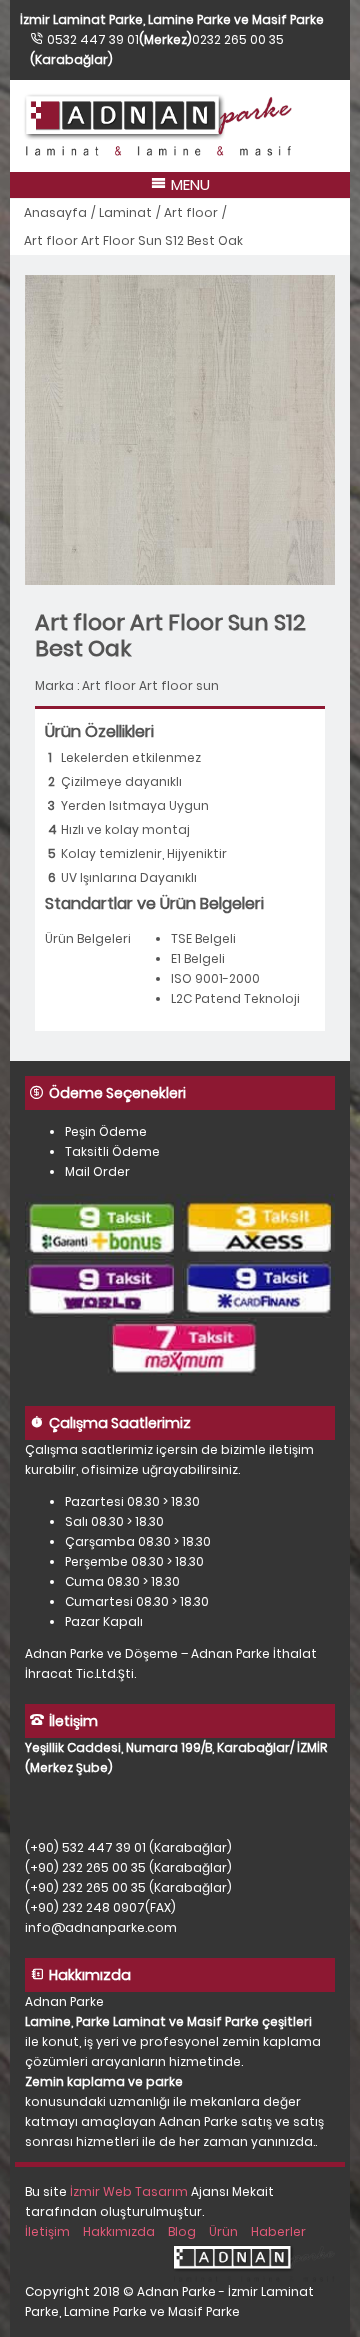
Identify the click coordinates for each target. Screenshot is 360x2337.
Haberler (278, 2231)
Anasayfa (55, 212)
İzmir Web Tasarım (129, 2191)
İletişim (47, 2231)
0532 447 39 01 (93, 39)
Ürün (223, 2231)
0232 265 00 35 (238, 39)
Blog (182, 2231)
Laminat (125, 212)
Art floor (191, 212)
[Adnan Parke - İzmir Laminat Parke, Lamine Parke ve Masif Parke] (180, 126)
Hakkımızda (119, 2231)
